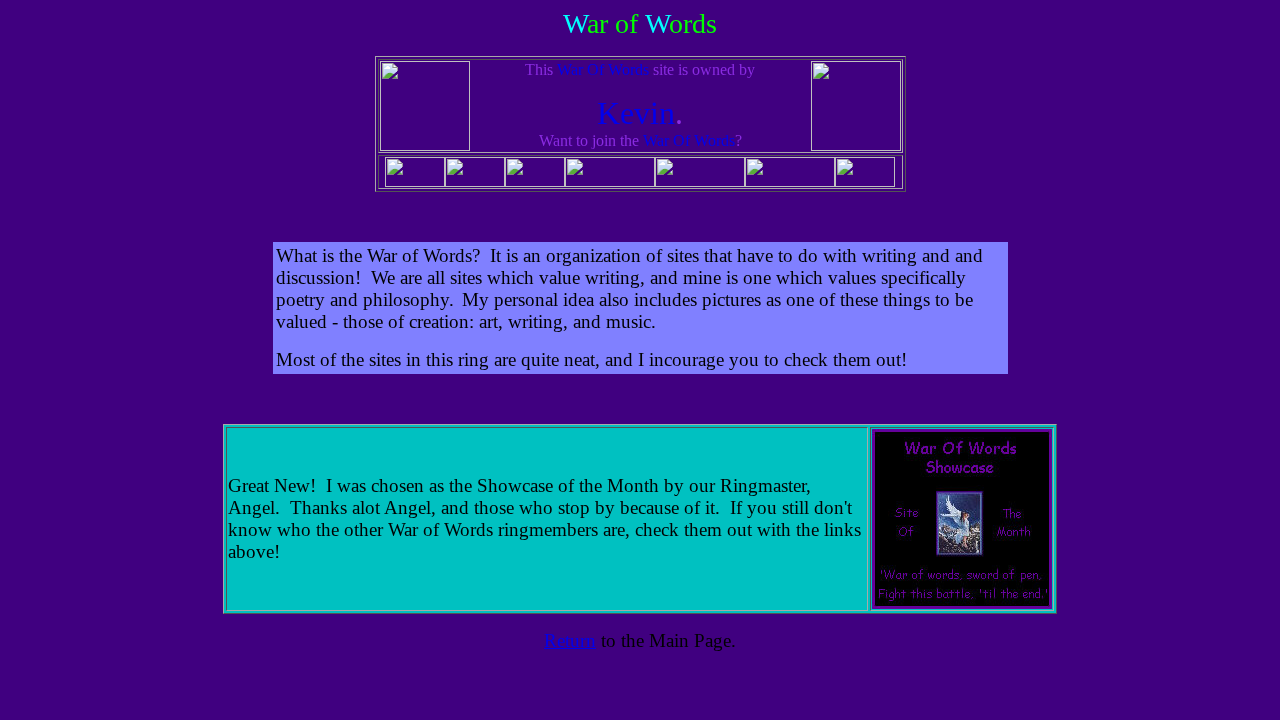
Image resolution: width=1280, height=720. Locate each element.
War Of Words (603, 69)
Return (570, 640)
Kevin (636, 113)
